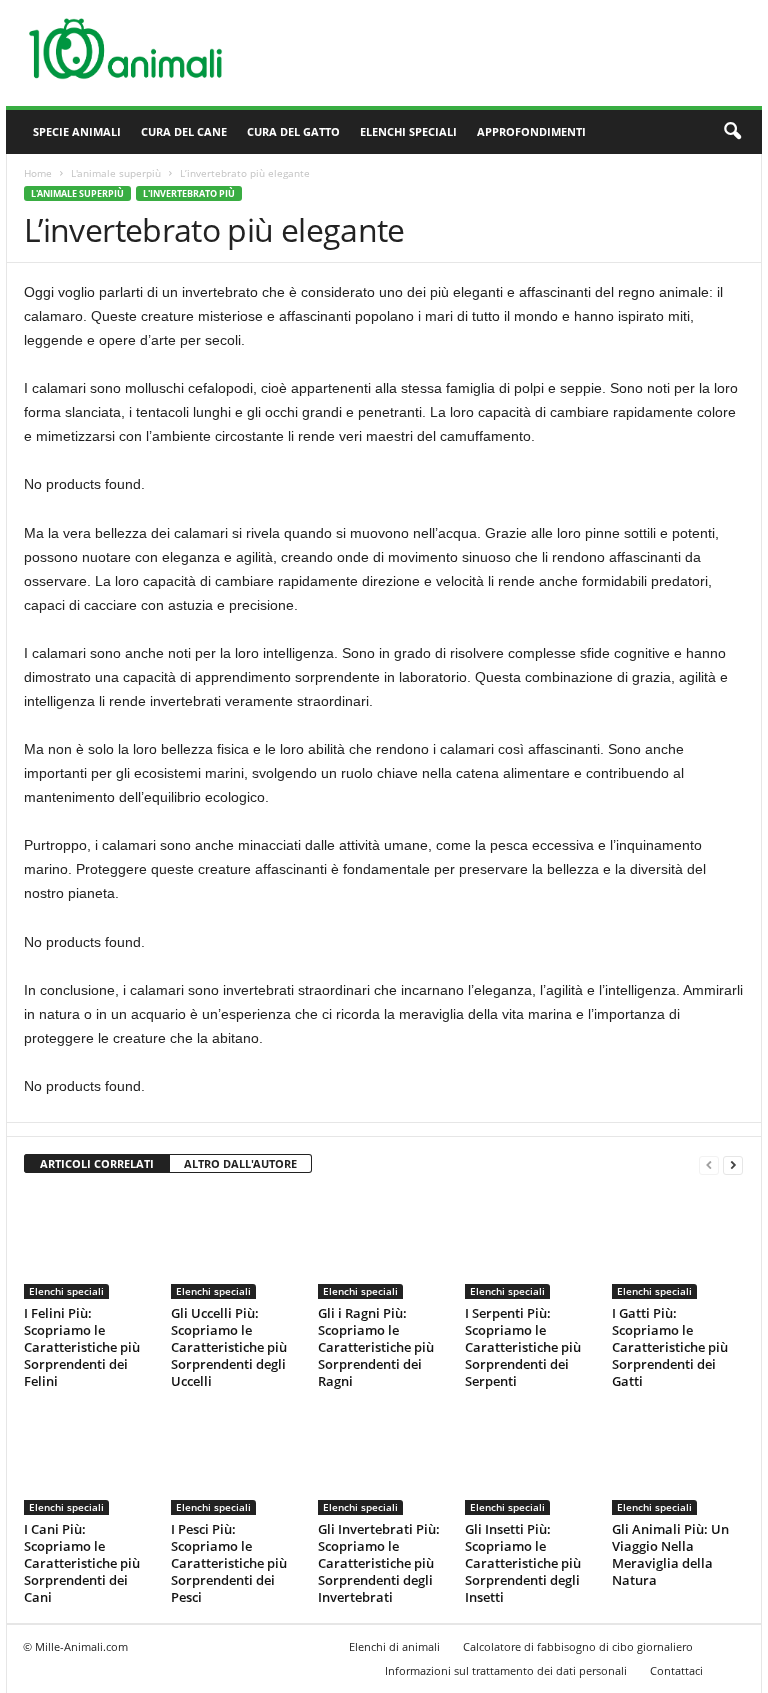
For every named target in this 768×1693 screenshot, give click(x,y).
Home (38, 173)
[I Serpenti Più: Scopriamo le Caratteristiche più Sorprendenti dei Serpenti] (530, 1245)
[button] (732, 132)
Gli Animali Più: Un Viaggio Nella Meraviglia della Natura (670, 1554)
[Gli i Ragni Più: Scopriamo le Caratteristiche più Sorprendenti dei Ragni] (383, 1245)
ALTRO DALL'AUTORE (240, 1163)
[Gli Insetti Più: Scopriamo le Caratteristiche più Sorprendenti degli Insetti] (530, 1461)
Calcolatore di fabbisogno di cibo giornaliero (578, 1646)
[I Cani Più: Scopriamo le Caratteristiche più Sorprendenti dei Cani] (89, 1461)
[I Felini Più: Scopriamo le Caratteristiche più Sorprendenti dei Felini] (89, 1245)
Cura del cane (184, 131)
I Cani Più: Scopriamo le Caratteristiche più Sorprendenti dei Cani (82, 1563)
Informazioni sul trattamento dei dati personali (506, 1670)
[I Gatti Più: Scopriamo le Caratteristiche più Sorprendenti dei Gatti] (677, 1245)
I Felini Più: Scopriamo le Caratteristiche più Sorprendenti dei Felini (82, 1347)
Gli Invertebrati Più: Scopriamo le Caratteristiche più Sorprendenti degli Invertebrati (379, 1563)
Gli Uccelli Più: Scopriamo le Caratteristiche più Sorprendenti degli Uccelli (229, 1347)
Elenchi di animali (394, 1646)
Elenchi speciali (408, 131)
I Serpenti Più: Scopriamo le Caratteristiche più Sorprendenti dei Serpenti (523, 1347)
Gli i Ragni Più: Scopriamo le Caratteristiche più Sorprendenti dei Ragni (376, 1347)
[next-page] (733, 1164)
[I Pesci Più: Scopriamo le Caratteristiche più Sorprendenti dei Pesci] (236, 1461)
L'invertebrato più (189, 193)
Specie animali (77, 131)
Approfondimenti (531, 131)
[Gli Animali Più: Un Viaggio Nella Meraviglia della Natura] (677, 1461)
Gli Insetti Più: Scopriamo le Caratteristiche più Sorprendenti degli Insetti (523, 1563)
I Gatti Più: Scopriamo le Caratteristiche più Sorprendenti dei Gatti (670, 1347)
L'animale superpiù (116, 173)
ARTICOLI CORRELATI (97, 1163)
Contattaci (676, 1670)
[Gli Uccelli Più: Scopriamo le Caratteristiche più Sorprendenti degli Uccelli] (236, 1245)
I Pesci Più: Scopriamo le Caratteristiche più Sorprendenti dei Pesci (229, 1563)
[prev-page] (709, 1164)
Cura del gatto (293, 131)
